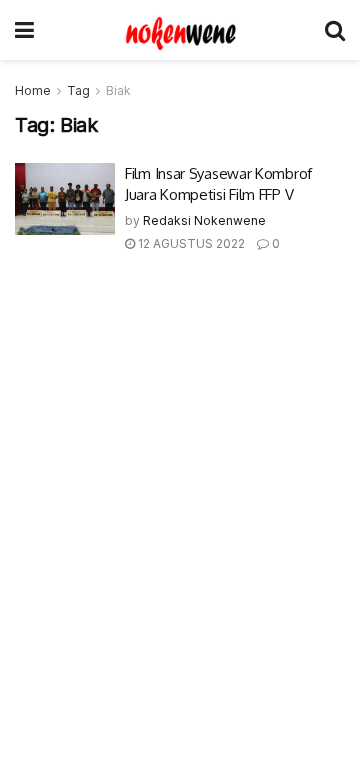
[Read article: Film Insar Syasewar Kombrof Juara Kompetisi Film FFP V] (65, 199)
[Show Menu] (24, 30)
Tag (78, 90)
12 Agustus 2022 (190, 243)
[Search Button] (335, 30)
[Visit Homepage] (180, 30)
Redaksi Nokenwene (204, 220)
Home (33, 90)
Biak (118, 90)
